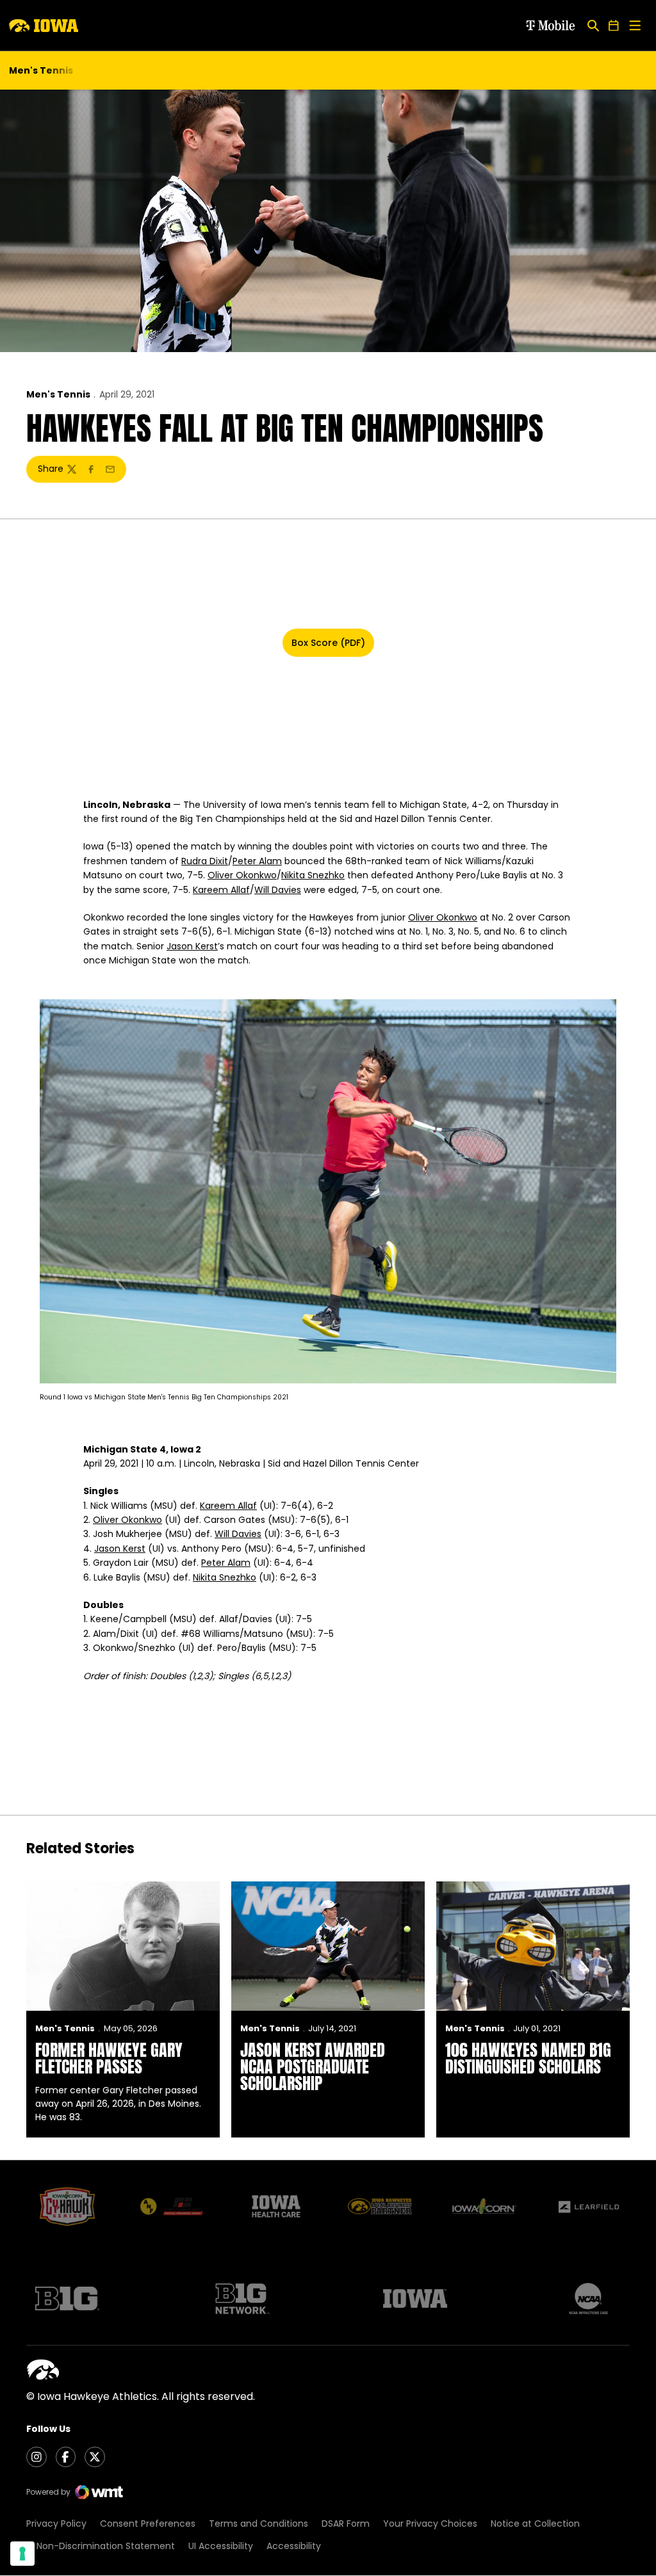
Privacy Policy (56, 2524)
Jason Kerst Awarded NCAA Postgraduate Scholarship (313, 2066)
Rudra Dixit (205, 861)
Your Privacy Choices (430, 2524)
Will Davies (278, 890)
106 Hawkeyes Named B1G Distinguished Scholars (528, 2058)
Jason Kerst (192, 946)
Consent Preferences (148, 2524)
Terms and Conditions (258, 2524)
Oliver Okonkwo (242, 875)
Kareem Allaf (221, 890)
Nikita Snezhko (313, 875)
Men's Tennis (58, 394)
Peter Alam (257, 861)
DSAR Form (346, 2524)
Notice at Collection (535, 2524)
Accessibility (294, 2546)
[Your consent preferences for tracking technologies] (22, 2554)
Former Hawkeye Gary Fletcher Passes (109, 2058)
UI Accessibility (221, 2546)
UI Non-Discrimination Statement (101, 2546)
